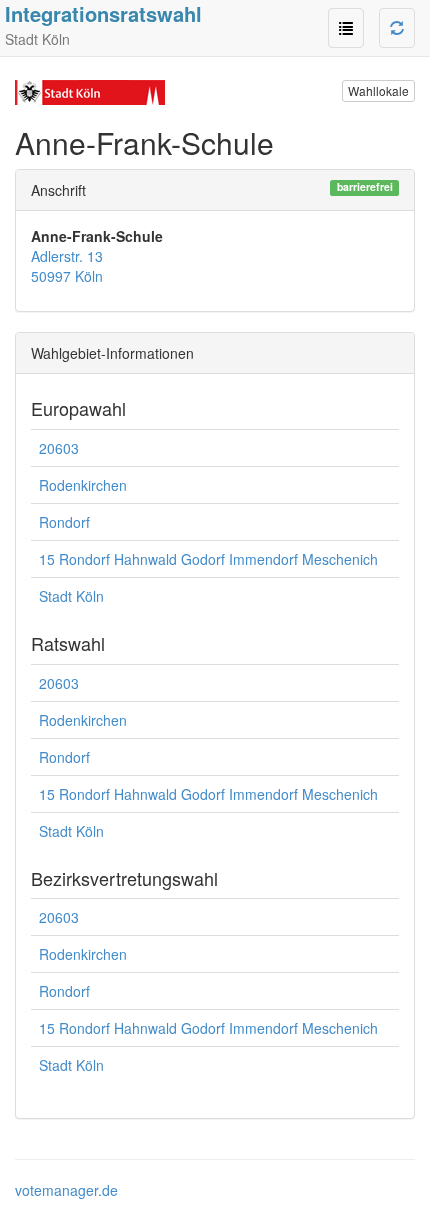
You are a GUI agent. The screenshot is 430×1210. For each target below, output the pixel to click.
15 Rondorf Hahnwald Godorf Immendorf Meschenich (208, 559)
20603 (59, 448)
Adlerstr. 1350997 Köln (67, 266)
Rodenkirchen (83, 485)
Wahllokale (378, 90)
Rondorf (64, 522)
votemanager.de (66, 1190)
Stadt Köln (71, 596)
